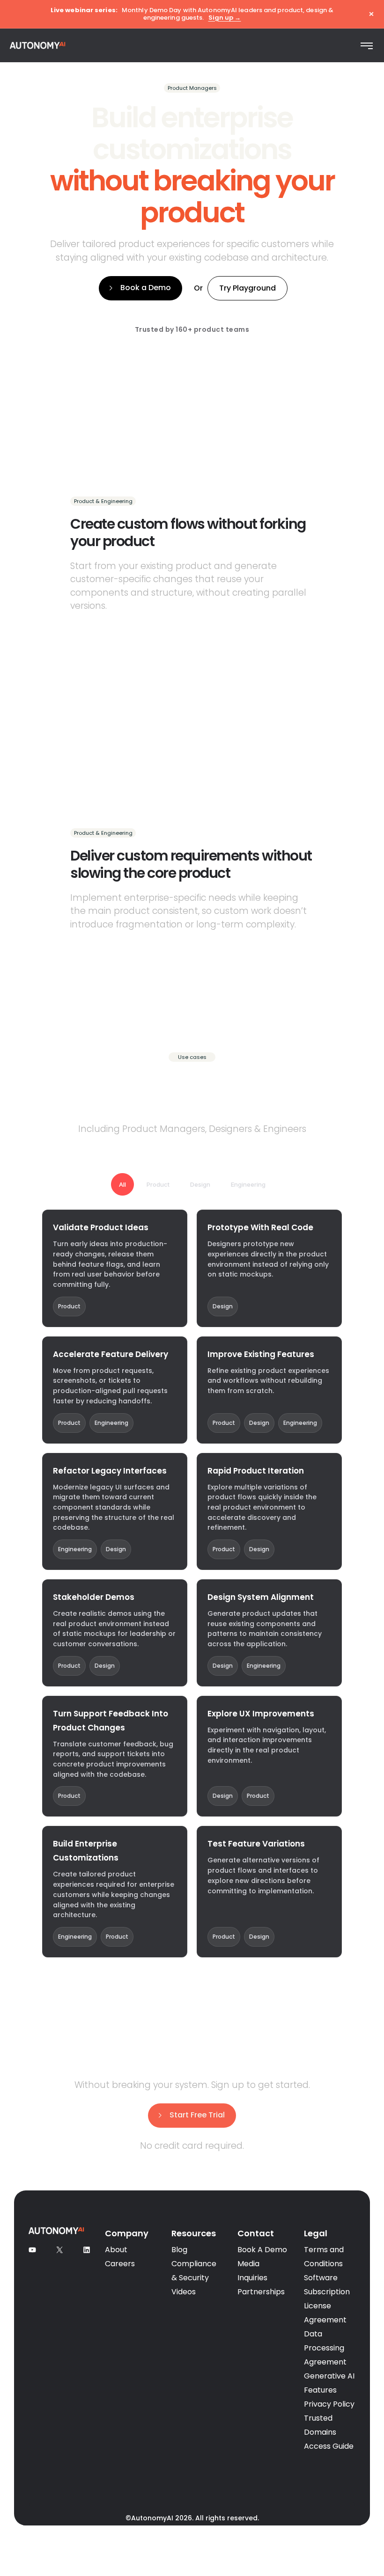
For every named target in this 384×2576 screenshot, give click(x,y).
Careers (120, 2264)
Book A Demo (262, 2250)
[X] (59, 2251)
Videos (184, 2292)
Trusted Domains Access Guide (329, 2432)
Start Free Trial (197, 2115)
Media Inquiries (252, 2271)
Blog (179, 2250)
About (116, 2250)
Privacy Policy (329, 2404)
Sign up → (225, 18)
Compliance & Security (194, 2271)
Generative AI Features (329, 2383)
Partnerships (261, 2292)
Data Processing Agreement (325, 2348)
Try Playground (247, 288)
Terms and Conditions (324, 2257)
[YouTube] (32, 2251)
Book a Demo (146, 288)
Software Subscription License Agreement (327, 2299)
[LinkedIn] (87, 2251)
